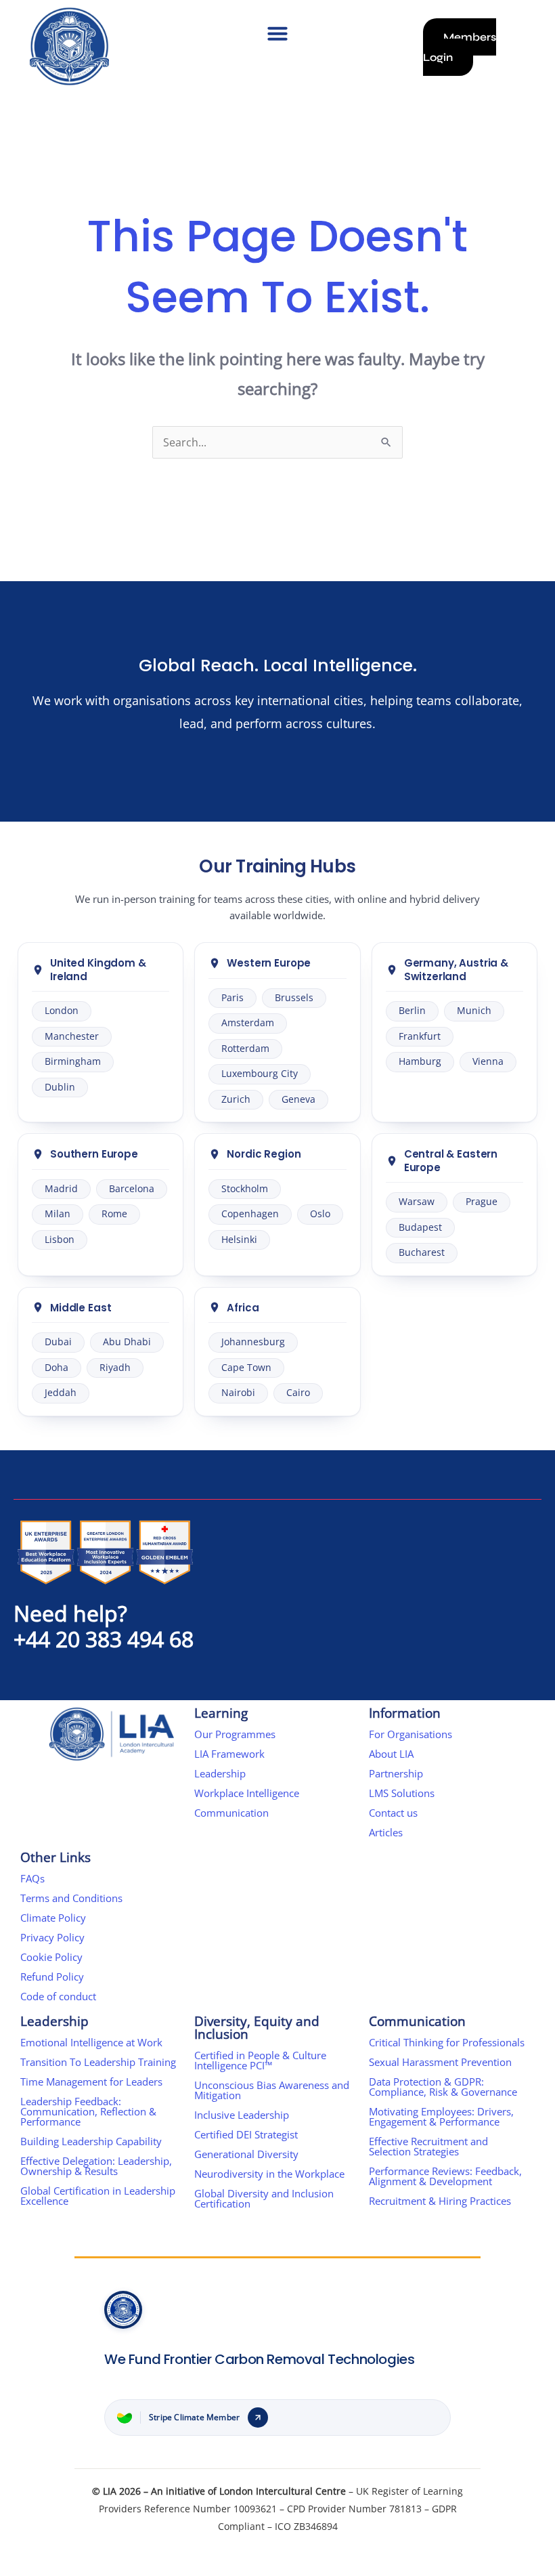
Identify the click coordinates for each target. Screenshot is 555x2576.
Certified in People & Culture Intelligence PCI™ (260, 2060)
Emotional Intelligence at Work (91, 2042)
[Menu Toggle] (277, 33)
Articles (386, 1832)
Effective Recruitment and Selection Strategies (428, 2146)
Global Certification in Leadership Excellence (98, 2196)
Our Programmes (235, 1734)
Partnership (396, 1773)
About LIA (391, 1754)
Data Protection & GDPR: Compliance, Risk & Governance (443, 2087)
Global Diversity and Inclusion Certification (264, 2198)
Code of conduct (58, 1996)
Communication (231, 1813)
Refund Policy (52, 1977)
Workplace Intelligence (247, 1793)
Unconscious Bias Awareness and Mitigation (272, 2090)
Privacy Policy (52, 1937)
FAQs (32, 1878)
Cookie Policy (51, 1957)
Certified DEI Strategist (246, 2134)
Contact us (393, 1813)
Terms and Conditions (71, 1898)
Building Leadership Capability (91, 2141)
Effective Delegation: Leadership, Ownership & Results (96, 2166)
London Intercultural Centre (283, 2491)
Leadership (220, 1773)
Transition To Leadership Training (98, 2062)
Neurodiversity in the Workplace (269, 2174)
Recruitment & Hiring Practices (440, 2201)
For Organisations (410, 1734)
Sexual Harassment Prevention (440, 2062)
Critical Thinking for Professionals (447, 2042)
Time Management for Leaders (91, 2082)
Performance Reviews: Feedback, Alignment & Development (445, 2176)
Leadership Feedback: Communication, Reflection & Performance (88, 2111)
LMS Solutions (402, 1793)
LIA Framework (229, 1754)
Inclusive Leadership (242, 2115)
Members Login (460, 47)
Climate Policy (53, 1918)
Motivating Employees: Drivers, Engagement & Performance (441, 2116)
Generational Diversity (246, 2154)
